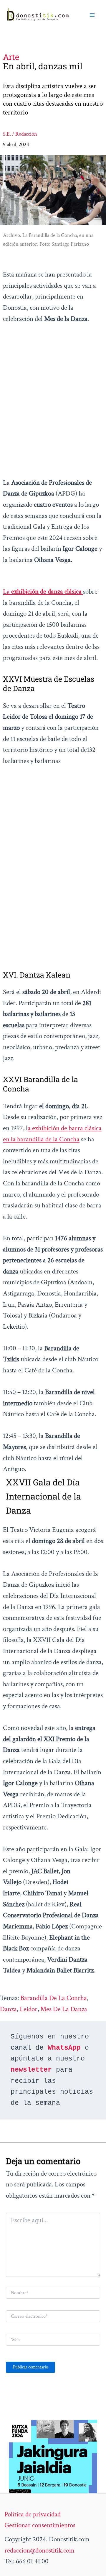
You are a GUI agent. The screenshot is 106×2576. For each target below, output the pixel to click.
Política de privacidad (33, 2514)
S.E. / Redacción (20, 134)
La (42, 592)
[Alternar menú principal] (92, 15)
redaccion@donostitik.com (39, 2550)
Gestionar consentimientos (40, 2525)
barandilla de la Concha (54, 1998)
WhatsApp (64, 2048)
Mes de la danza (64, 2009)
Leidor (29, 2009)
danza (8, 2009)
